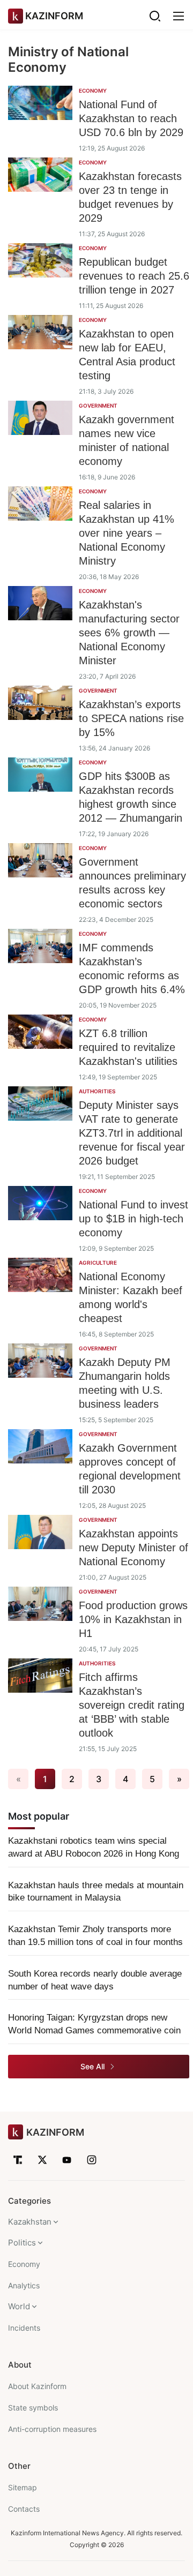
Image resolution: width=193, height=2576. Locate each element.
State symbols (33, 2408)
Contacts (24, 2509)
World (19, 2306)
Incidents (24, 2328)
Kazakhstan (30, 2222)
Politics (22, 2243)
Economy (24, 2264)
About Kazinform (37, 2386)
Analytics (24, 2285)
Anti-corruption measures (52, 2429)
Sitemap (23, 2487)
